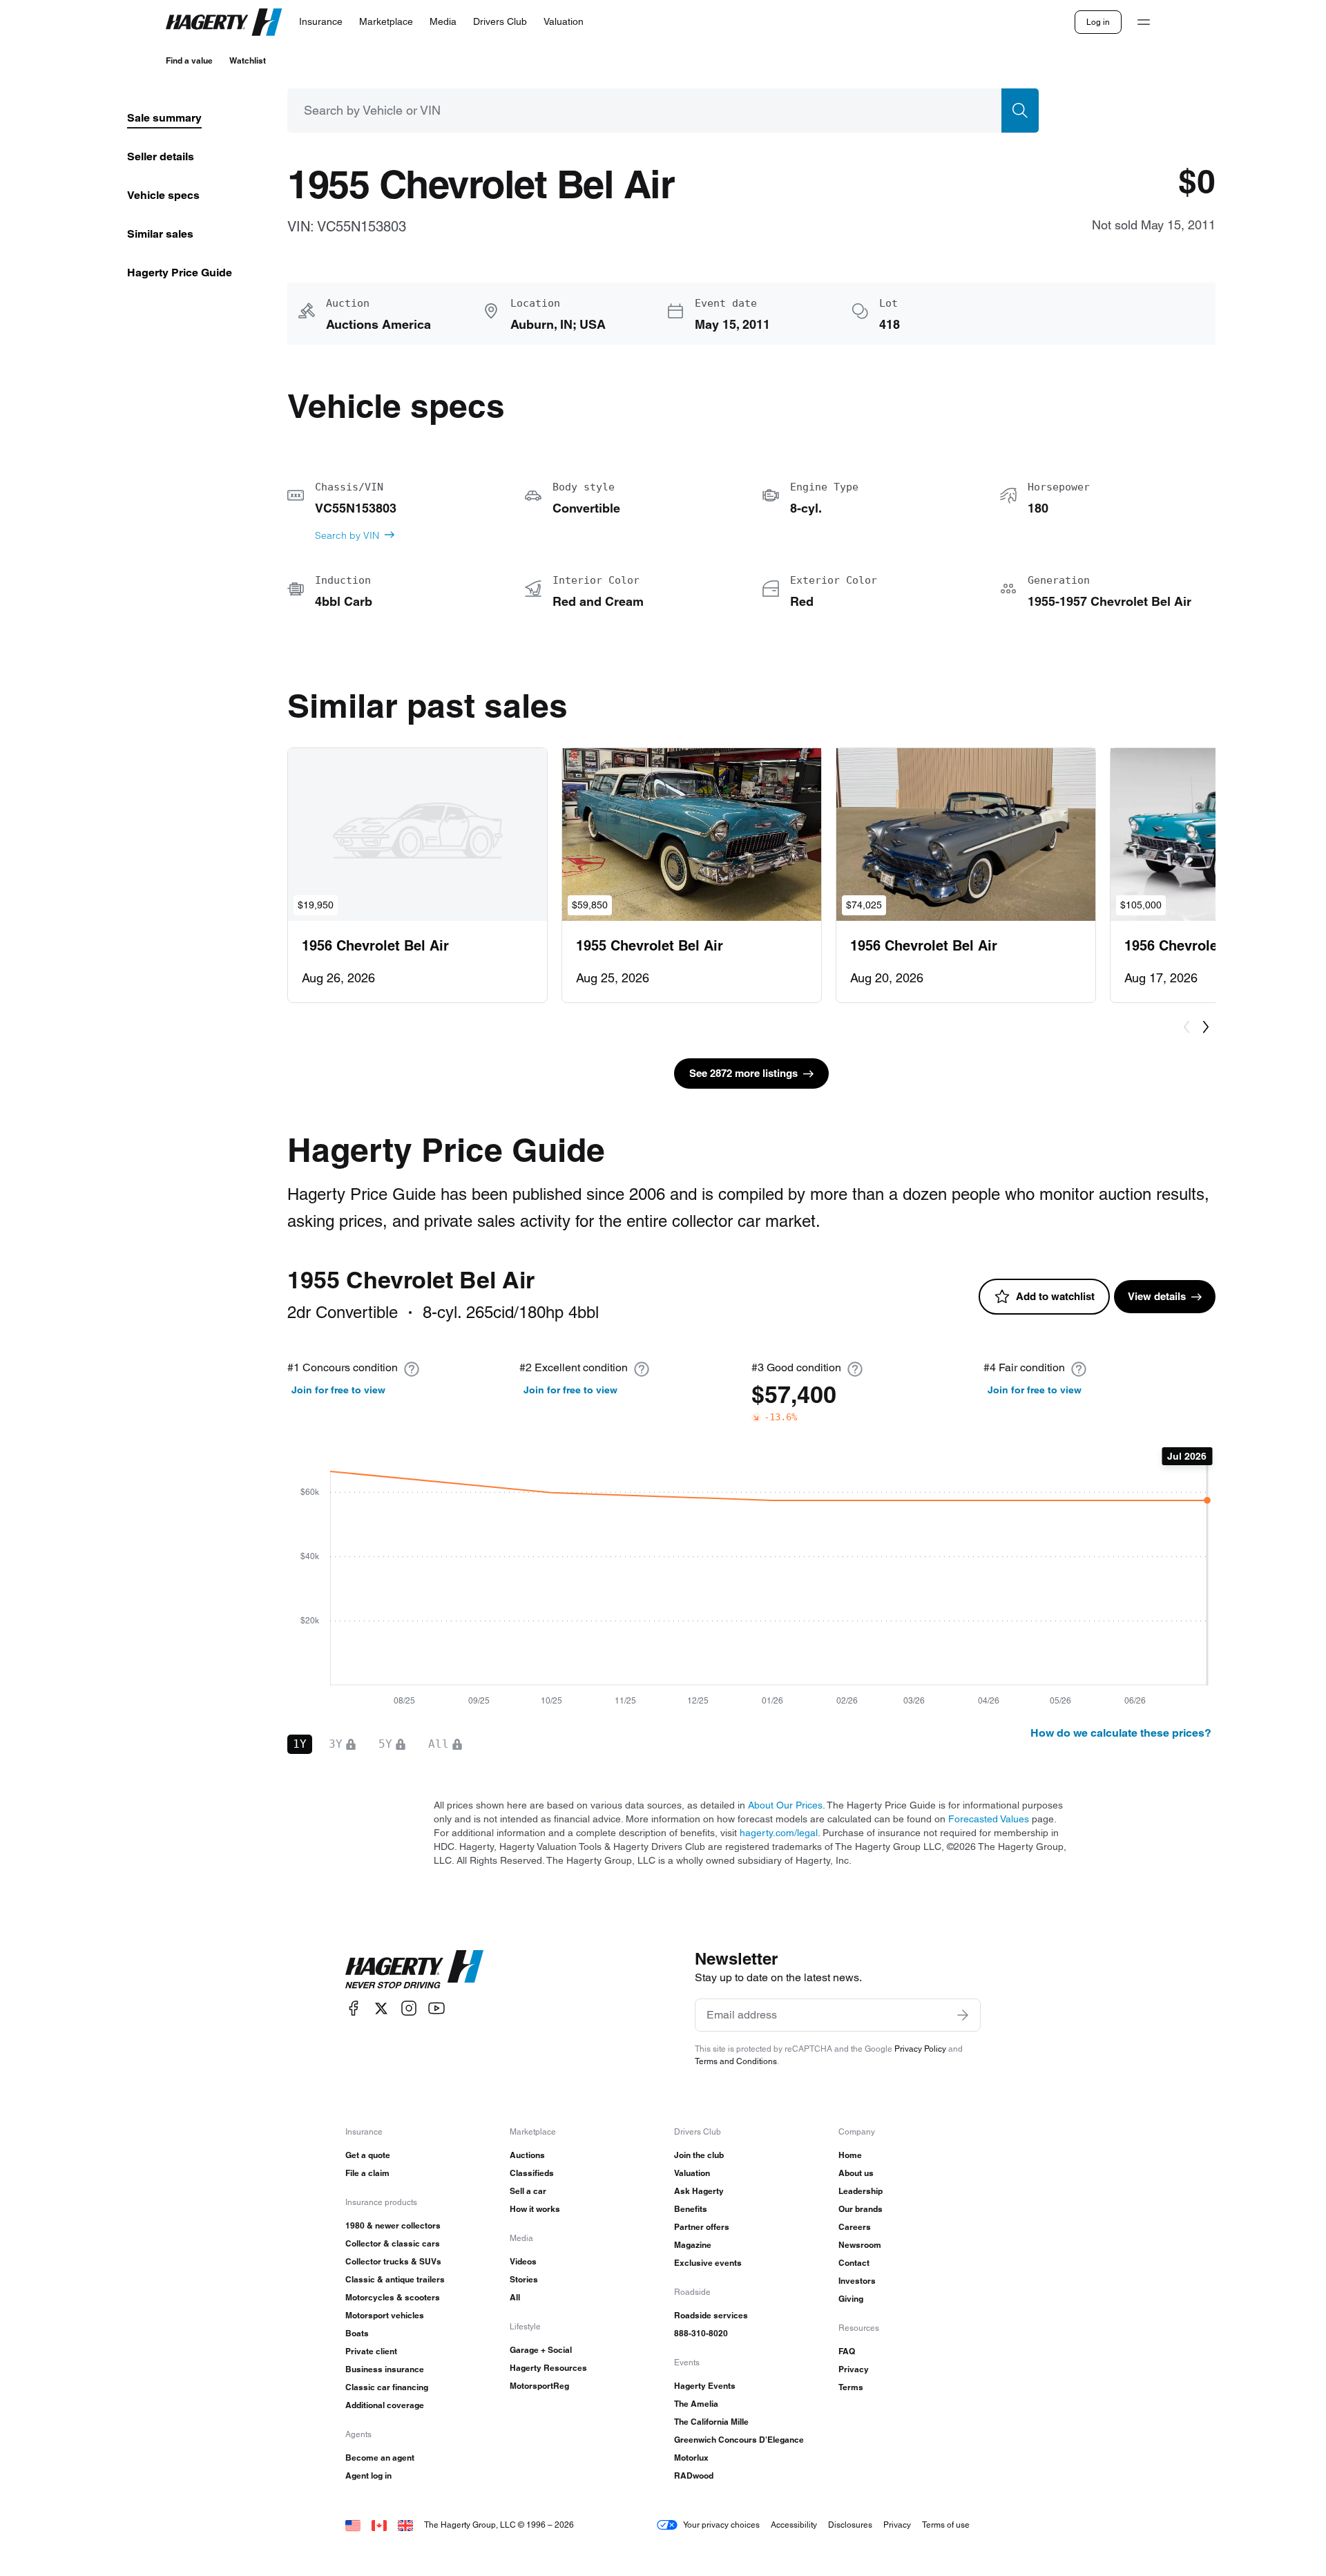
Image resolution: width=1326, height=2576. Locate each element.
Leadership (861, 2191)
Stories (524, 2279)
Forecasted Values (989, 1819)
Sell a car (528, 2191)
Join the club (699, 2155)
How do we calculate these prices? (1121, 1733)
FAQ (847, 2351)
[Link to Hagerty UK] (405, 2525)
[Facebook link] (354, 2009)
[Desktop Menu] (1144, 22)
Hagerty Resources (548, 2368)
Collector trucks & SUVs (393, 2261)
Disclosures (850, 2525)
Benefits (691, 2209)
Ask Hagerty (699, 2191)
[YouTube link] (436, 2009)
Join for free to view (338, 1390)
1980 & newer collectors (393, 2225)
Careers (855, 2227)
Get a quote (368, 2155)
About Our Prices (785, 1805)
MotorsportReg (539, 2386)
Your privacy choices (721, 2525)
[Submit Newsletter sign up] (963, 2015)
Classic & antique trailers (395, 2279)
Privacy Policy (920, 2049)
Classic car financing (387, 2387)
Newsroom (860, 2245)
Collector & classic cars (393, 2243)
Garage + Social (541, 2350)
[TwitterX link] (381, 2009)
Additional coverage (385, 2405)
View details (1157, 1296)
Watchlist (248, 60)
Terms (851, 2387)
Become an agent (380, 2458)
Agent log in (368, 2475)
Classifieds (532, 2173)
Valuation (692, 2173)
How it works (535, 2209)
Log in (1098, 22)
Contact (854, 2263)
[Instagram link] (409, 2009)
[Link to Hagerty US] (353, 2525)
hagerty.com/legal (779, 1833)
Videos (523, 2261)
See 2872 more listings (743, 1073)
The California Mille (711, 2422)
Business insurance (385, 2369)
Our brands (861, 2209)
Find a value (189, 60)
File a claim (367, 2173)
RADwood (694, 2475)
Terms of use (946, 2525)
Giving (851, 2299)
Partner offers (702, 2227)
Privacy (854, 2369)
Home (850, 2155)
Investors (857, 2281)
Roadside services (711, 2315)
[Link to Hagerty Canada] (379, 2525)
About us (856, 2173)
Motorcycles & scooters (393, 2297)
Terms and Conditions (736, 2061)
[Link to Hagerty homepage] (414, 1969)
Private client (371, 2351)
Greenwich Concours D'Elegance (739, 2440)
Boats (357, 2333)
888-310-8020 (701, 2333)
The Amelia (696, 2404)
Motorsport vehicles (385, 2315)
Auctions (527, 2155)
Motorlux (691, 2458)
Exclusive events (708, 2263)
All (515, 2297)
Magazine (693, 2245)
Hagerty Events (705, 2386)
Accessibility (794, 2525)
